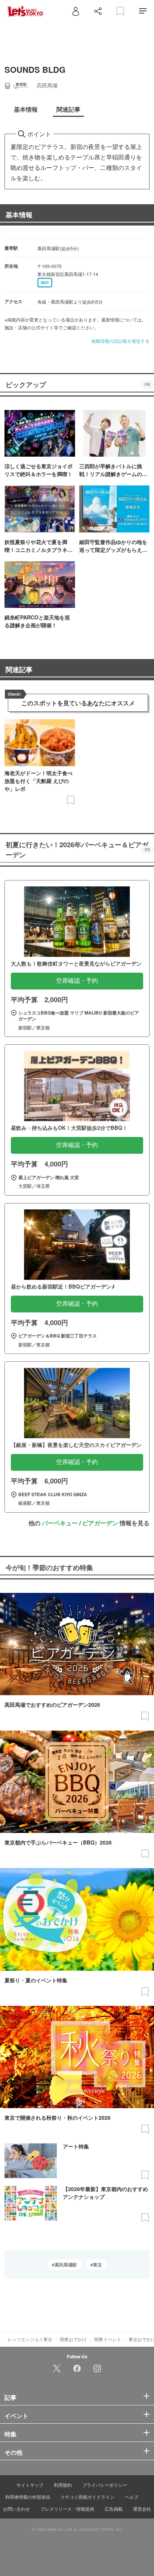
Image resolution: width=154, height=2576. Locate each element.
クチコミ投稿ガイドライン (87, 2497)
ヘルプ (132, 2497)
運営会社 (142, 2509)
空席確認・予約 (77, 981)
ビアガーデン (100, 1523)
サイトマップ (30, 2485)
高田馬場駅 (66, 2265)
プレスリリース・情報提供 (67, 2509)
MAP (45, 283)
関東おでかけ (73, 2339)
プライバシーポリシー (105, 2485)
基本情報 (19, 215)
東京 (98, 2265)
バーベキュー (60, 1523)
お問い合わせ (16, 2509)
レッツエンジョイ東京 (30, 2339)
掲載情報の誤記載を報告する (120, 341)
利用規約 (63, 2485)
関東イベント (108, 2339)
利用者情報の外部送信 (28, 2497)
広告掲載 (114, 2509)
